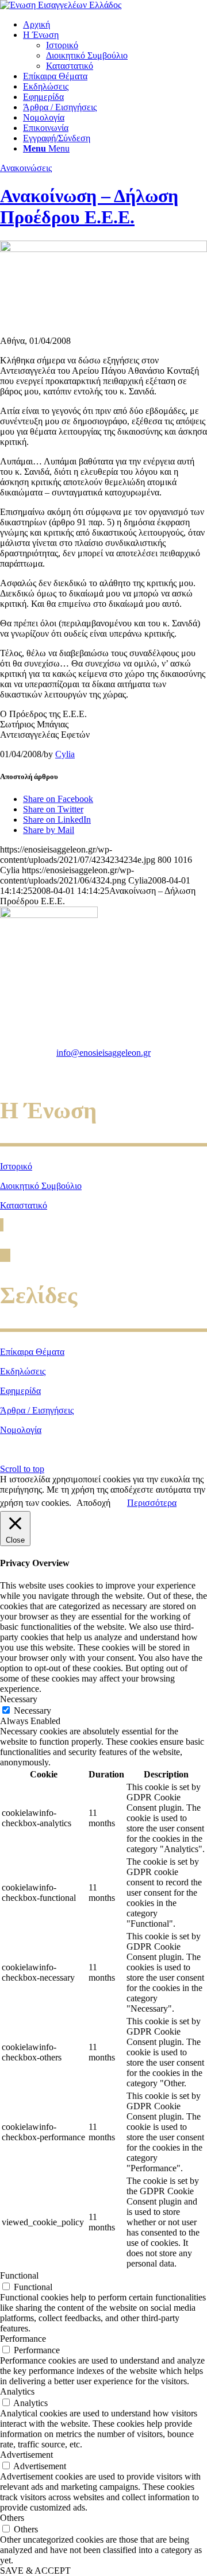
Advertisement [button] (26, 2455)
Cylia (65, 754)
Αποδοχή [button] (93, 1503)
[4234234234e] (103, 249)
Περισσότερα (152, 1503)
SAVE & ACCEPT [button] (35, 2571)
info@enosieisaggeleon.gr (103, 1053)
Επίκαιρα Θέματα (32, 1352)
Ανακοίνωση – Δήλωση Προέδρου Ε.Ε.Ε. (89, 206)
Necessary (32, 1711)
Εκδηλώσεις (23, 1371)
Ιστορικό (16, 1166)
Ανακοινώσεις (26, 168)
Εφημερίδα (20, 1391)
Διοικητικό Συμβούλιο (41, 1186)
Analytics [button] (17, 2391)
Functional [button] (19, 2275)
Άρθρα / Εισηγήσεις (37, 1410)
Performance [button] (23, 2339)
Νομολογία (21, 1430)
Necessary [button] (19, 1699)
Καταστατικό (24, 1205)
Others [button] (12, 2518)
